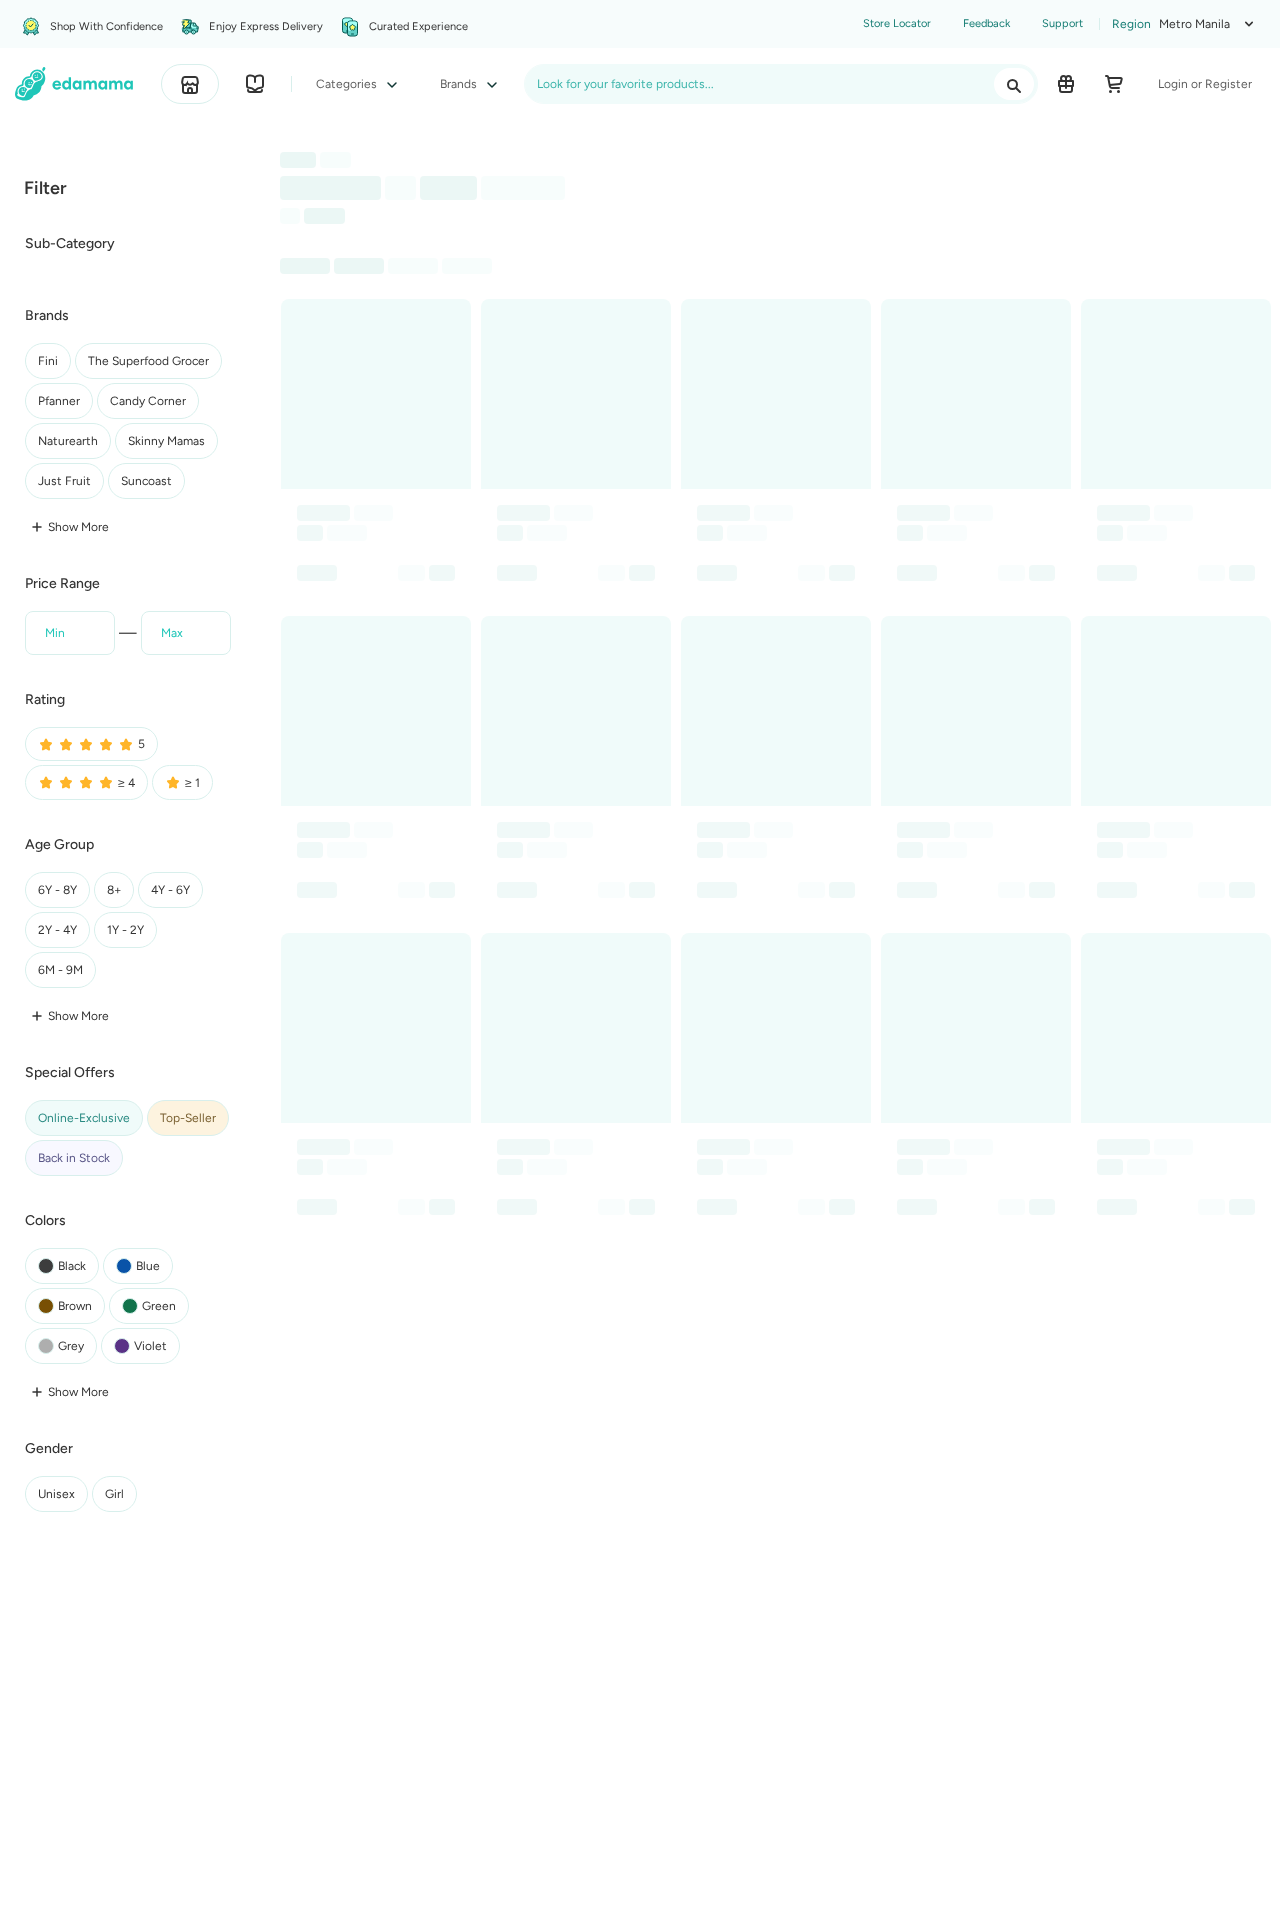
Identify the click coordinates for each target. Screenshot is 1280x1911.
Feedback (986, 23)
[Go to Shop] (190, 84)
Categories (348, 84)
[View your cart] (1114, 84)
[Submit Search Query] (1014, 84)
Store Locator (897, 23)
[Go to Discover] (255, 84)
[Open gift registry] (1066, 84)
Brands (460, 84)
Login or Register (1205, 84)
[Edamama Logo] (74, 84)
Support (1062, 23)
